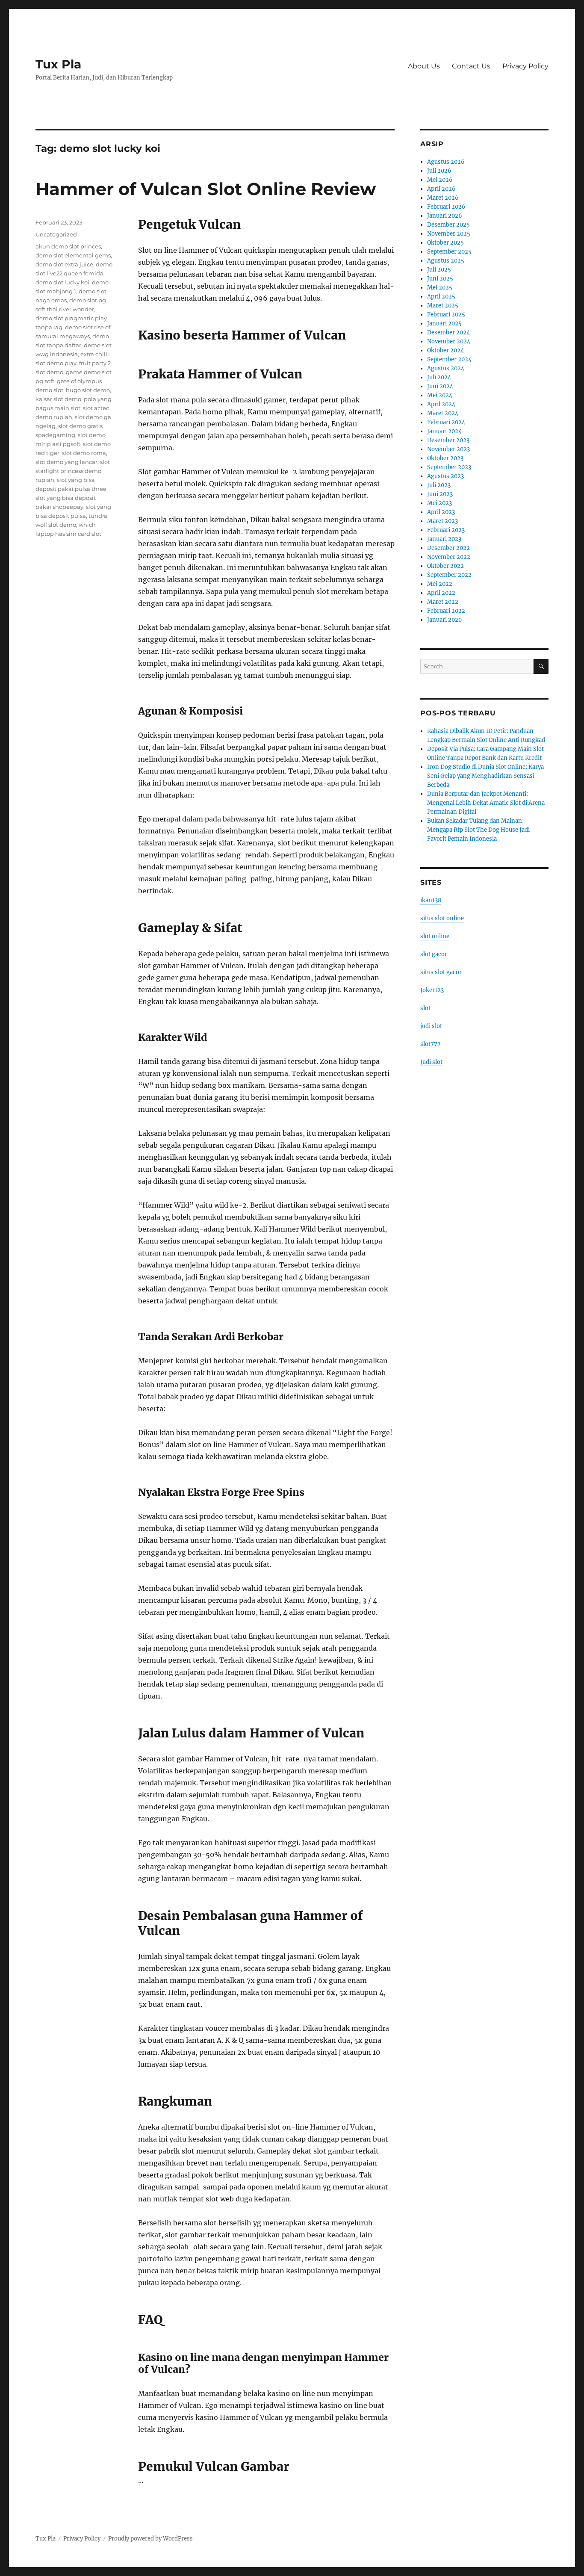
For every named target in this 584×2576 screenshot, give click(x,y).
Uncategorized (56, 234)
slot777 (431, 1044)
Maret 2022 (443, 602)
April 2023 (441, 512)
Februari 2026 (446, 207)
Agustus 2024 (446, 368)
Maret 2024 (443, 413)
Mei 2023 (439, 503)
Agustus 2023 (445, 476)
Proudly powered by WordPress (150, 2539)
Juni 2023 (440, 494)
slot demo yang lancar (66, 462)
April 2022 (441, 593)
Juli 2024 (439, 377)
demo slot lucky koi (62, 282)
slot (425, 1008)
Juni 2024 (440, 386)
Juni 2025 (440, 279)
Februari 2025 (446, 315)
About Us (424, 66)
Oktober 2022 (445, 566)
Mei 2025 (440, 288)
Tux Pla (58, 64)
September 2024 (449, 359)
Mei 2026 (440, 180)
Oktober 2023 (445, 458)
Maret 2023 (442, 521)
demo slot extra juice (64, 264)
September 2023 (449, 467)
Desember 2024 (448, 332)
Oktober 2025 (445, 243)
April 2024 (441, 404)
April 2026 (441, 189)
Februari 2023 (446, 530)
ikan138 (431, 900)
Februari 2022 (446, 611)
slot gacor (434, 954)
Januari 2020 (444, 620)
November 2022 (449, 557)
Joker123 (432, 990)
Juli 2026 (439, 171)
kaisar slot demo (58, 399)
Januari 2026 (445, 216)
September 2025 (449, 252)
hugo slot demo (88, 390)
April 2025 (441, 297)
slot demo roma (84, 453)
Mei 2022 (440, 584)
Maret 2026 (443, 198)
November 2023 (448, 449)
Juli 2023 (439, 485)
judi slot (431, 1026)
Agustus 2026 (446, 162)
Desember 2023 (448, 440)
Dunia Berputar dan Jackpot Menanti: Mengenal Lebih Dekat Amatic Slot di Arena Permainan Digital (486, 803)
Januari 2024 (444, 431)
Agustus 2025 (446, 261)
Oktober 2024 (445, 350)
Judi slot (431, 1062)
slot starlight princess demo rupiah (73, 471)
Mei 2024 (440, 395)
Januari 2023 (444, 539)
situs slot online (442, 918)
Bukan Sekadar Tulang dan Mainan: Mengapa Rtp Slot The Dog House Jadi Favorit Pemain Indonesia (478, 830)
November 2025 (449, 234)
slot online (435, 936)
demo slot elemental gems (73, 255)
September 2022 (449, 575)
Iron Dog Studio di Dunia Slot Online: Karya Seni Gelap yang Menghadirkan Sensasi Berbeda (485, 776)
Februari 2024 (446, 422)
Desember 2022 (448, 548)
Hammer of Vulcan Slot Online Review (206, 189)
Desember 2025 (448, 225)
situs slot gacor (441, 972)
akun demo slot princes (68, 246)
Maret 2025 (443, 306)
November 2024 (449, 341)
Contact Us (471, 66)
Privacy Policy (525, 66)
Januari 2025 (444, 323)
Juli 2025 (439, 270)
